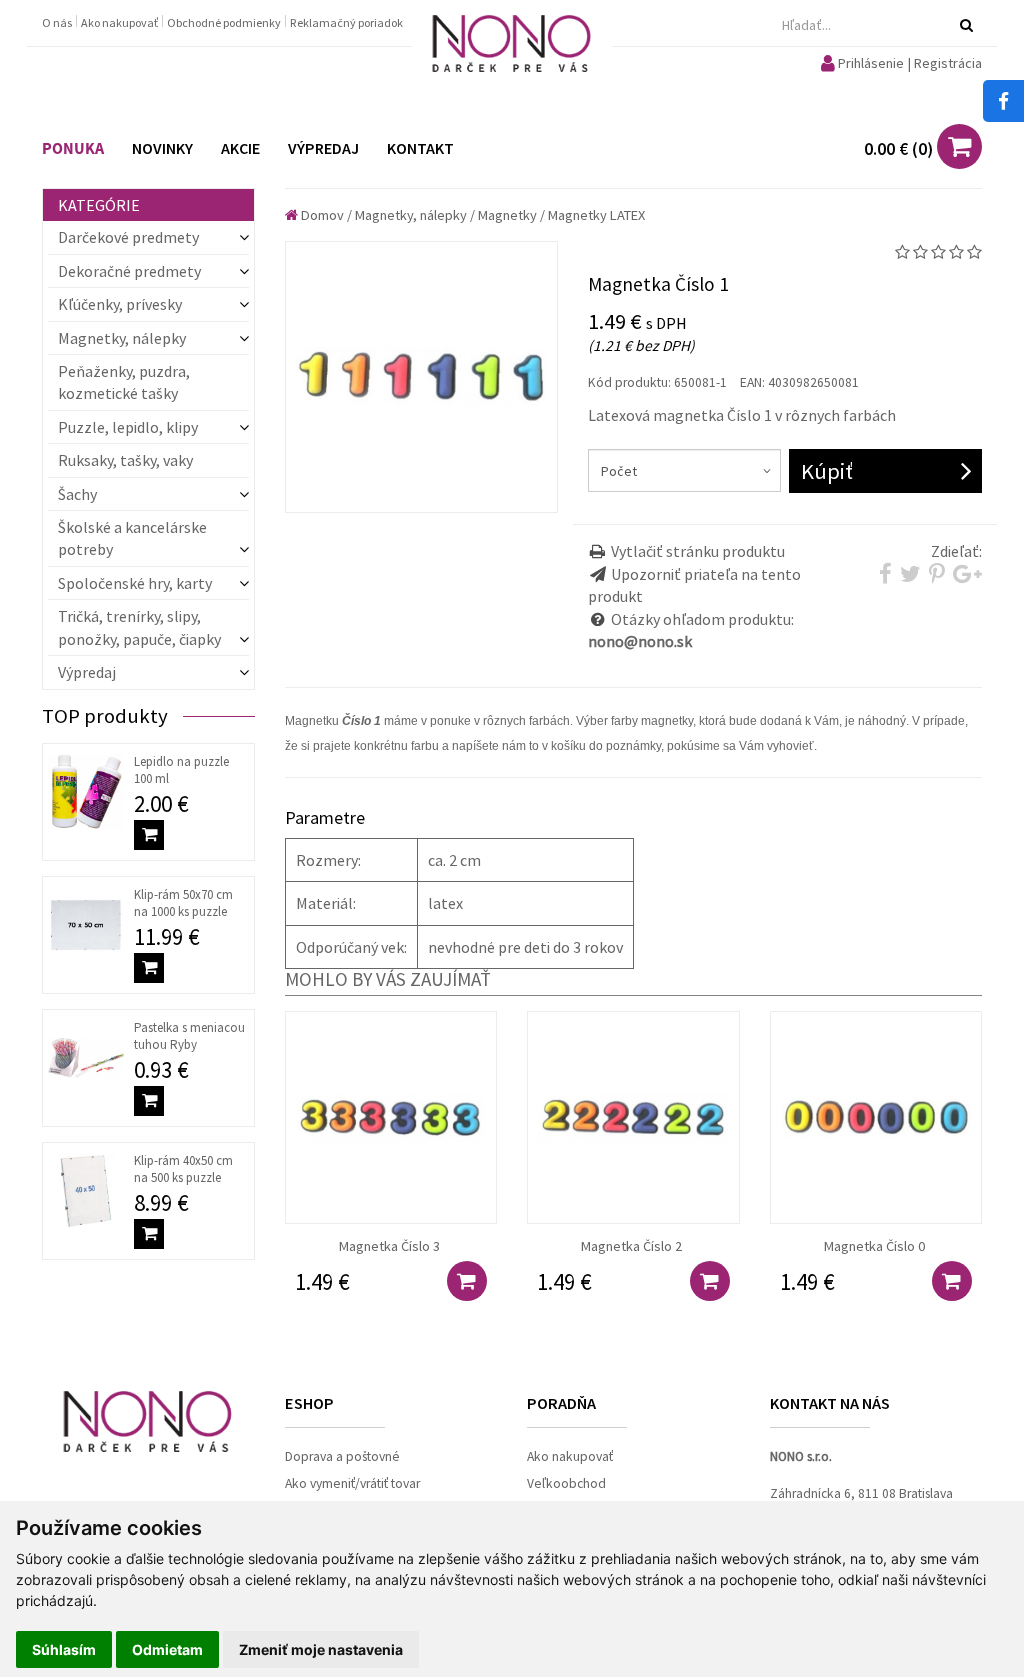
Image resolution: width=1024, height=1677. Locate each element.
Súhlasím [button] (64, 1649)
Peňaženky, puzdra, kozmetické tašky (124, 382)
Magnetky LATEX (596, 215)
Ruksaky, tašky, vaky (125, 460)
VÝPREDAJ (323, 148)
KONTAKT (420, 148)
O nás (58, 22)
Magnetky (507, 215)
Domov (321, 215)
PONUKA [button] (73, 149)
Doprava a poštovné (342, 1456)
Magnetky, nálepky (411, 215)
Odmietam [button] (167, 1649)
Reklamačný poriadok (346, 22)
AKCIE (240, 148)
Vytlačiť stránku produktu (698, 551)
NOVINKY (162, 148)
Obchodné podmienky (225, 22)
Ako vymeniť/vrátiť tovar (352, 1483)
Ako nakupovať (120, 22)
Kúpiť (827, 471)
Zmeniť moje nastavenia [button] (321, 1649)
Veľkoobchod (566, 1483)
